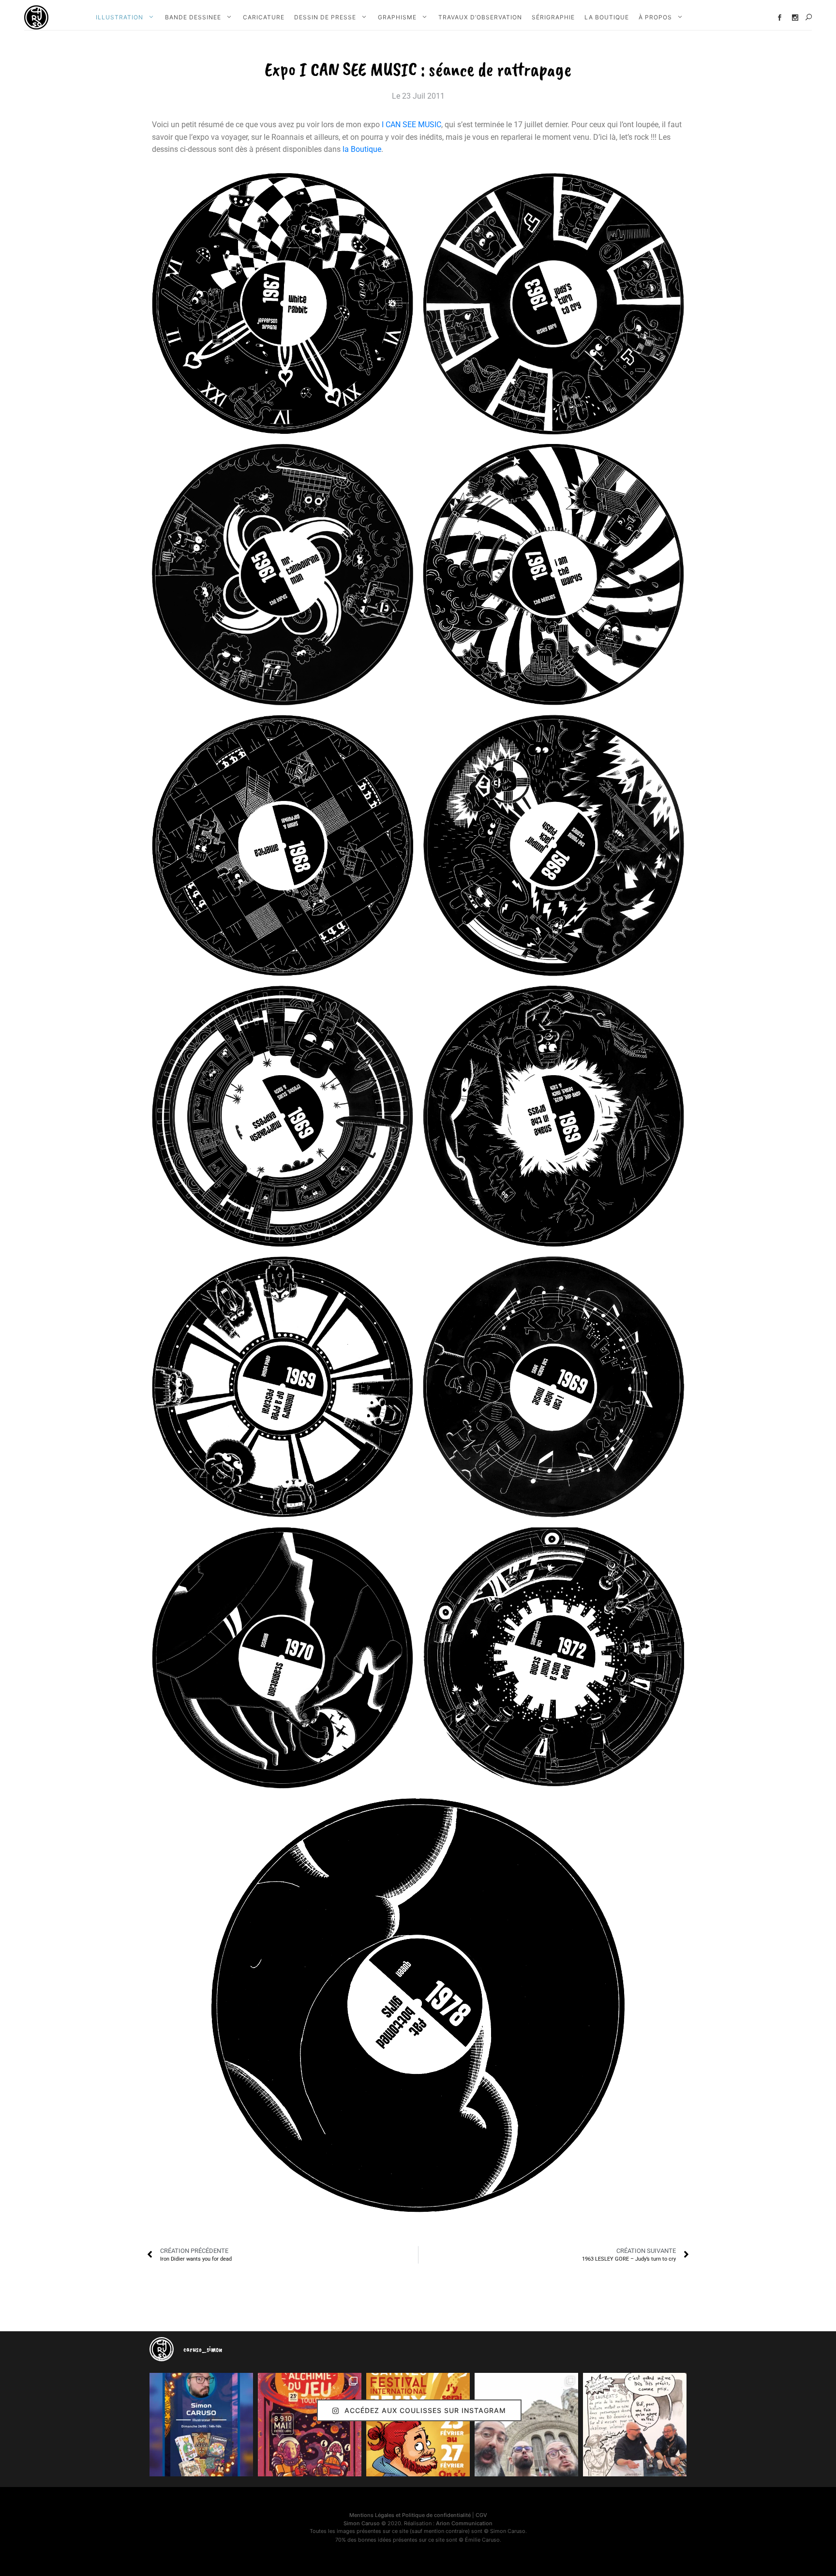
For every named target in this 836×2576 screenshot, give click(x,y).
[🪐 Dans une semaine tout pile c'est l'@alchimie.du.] (310, 2425)
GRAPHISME (397, 17)
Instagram (795, 18)
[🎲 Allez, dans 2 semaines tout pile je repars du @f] (418, 2425)
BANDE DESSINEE (193, 17)
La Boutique (607, 17)
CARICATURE (264, 17)
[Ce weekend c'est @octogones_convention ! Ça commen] (201, 2425)
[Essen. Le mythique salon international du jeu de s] (526, 2425)
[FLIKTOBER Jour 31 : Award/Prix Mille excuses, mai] (635, 2425)
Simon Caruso (362, 2523)
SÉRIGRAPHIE (553, 17)
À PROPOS (655, 17)
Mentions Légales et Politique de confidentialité (410, 2515)
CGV (481, 2515)
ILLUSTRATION (119, 17)
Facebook (780, 18)
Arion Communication (464, 2523)
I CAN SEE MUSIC (411, 125)
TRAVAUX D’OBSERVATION (480, 17)
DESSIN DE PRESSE (325, 17)
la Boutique (362, 149)
